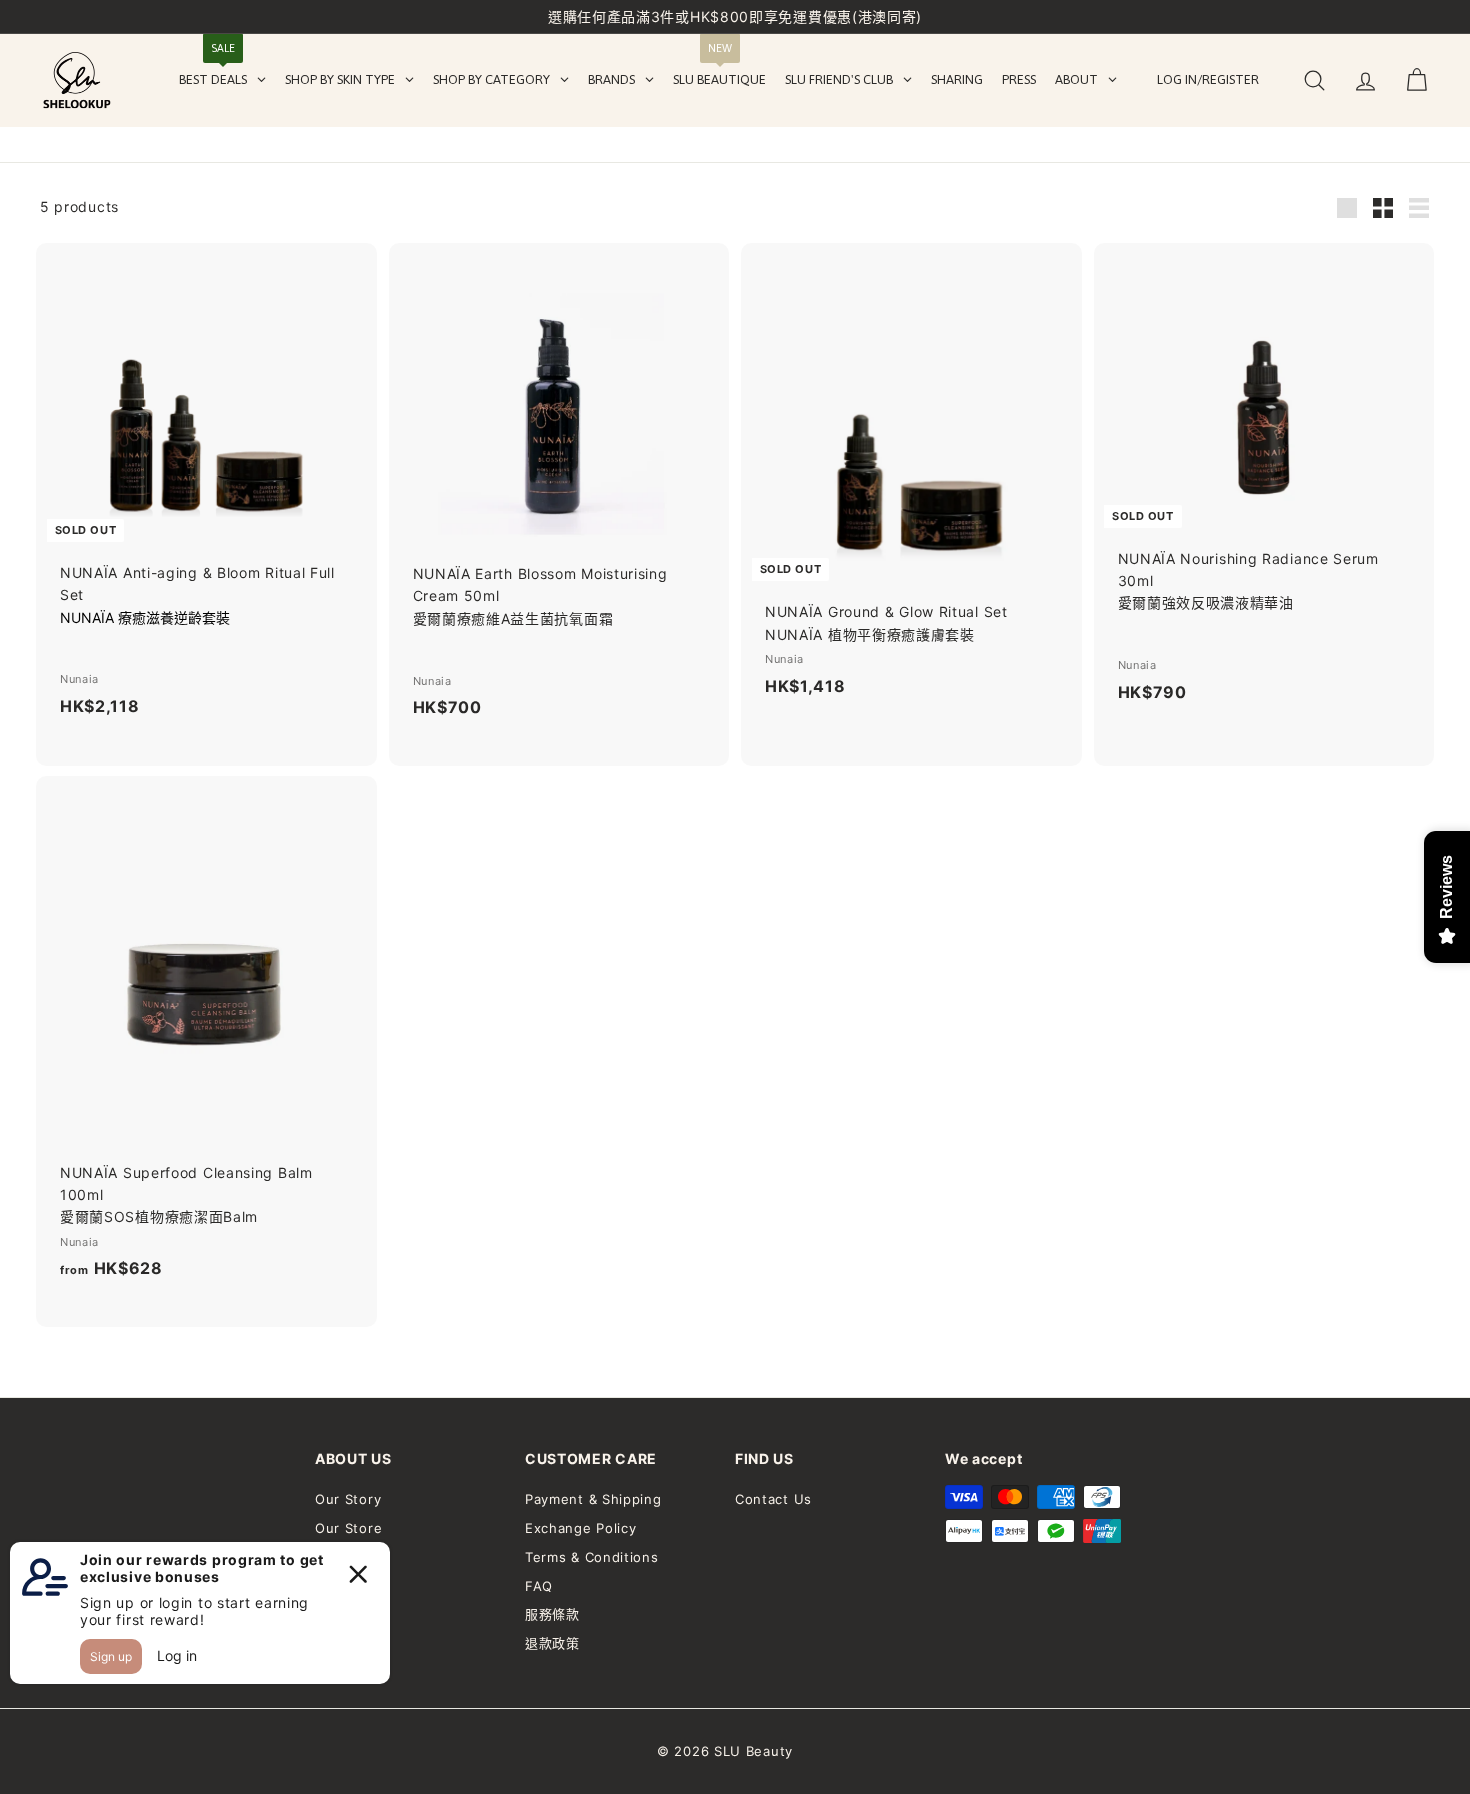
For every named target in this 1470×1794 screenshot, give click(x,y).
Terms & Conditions (592, 1557)
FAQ (539, 1586)
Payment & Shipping (593, 1499)
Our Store (348, 1528)
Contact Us (773, 1499)
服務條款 (552, 1614)
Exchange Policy (581, 1528)
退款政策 (552, 1643)
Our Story (348, 1499)
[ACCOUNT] (1365, 80)
